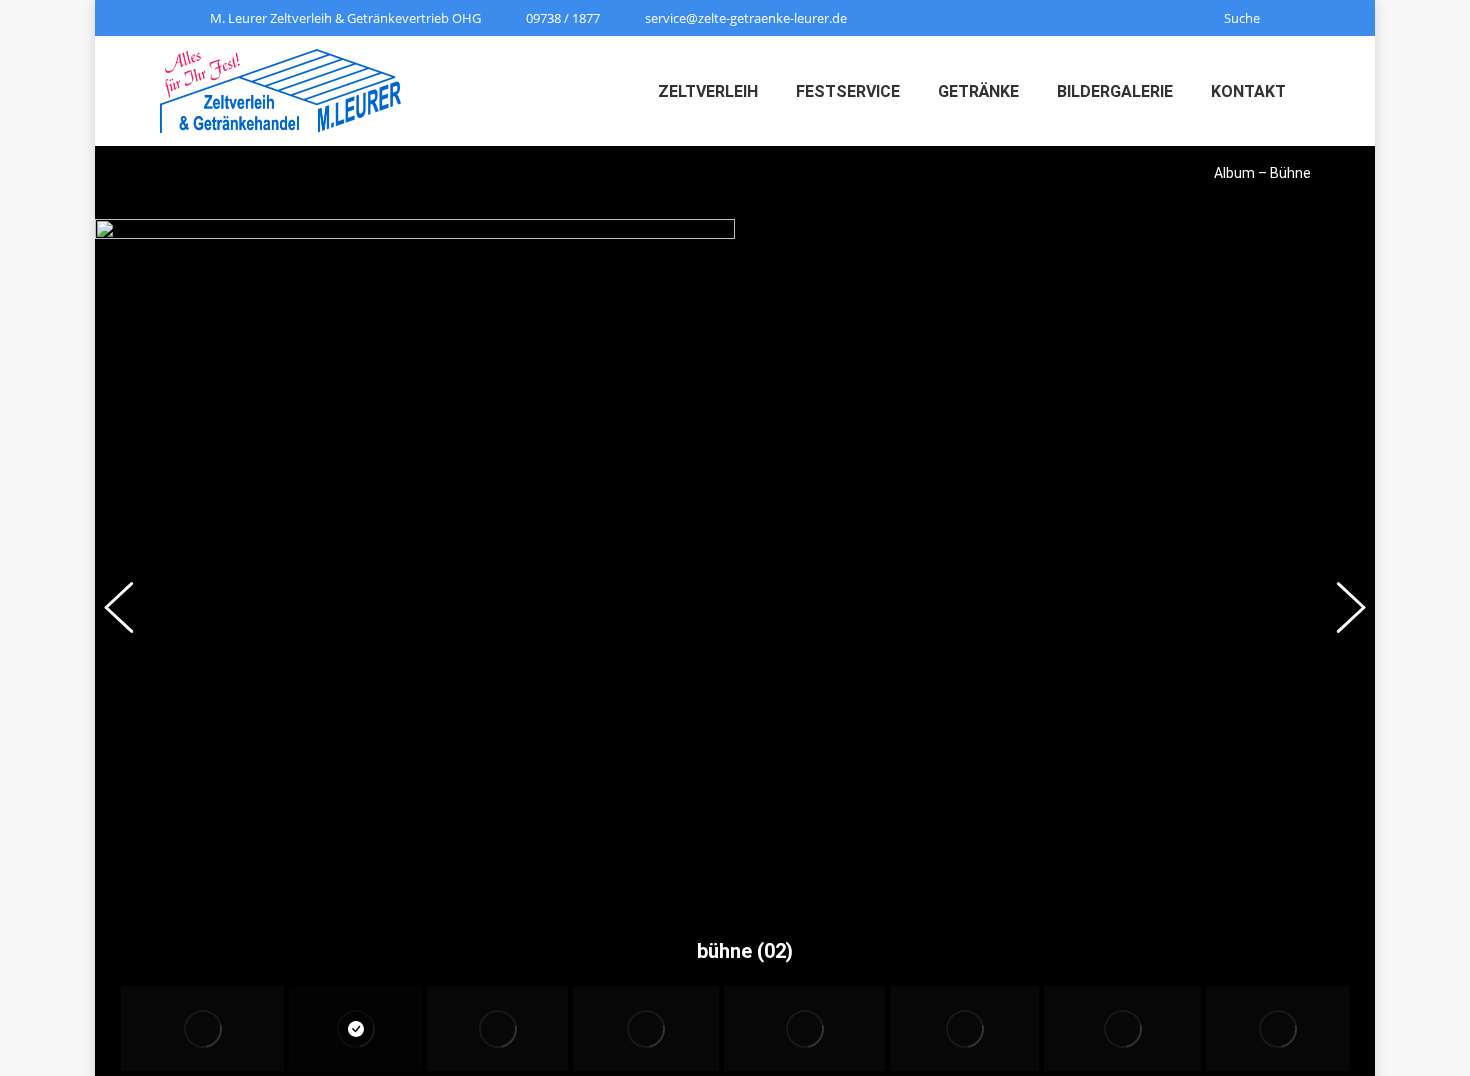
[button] (130, 611)
